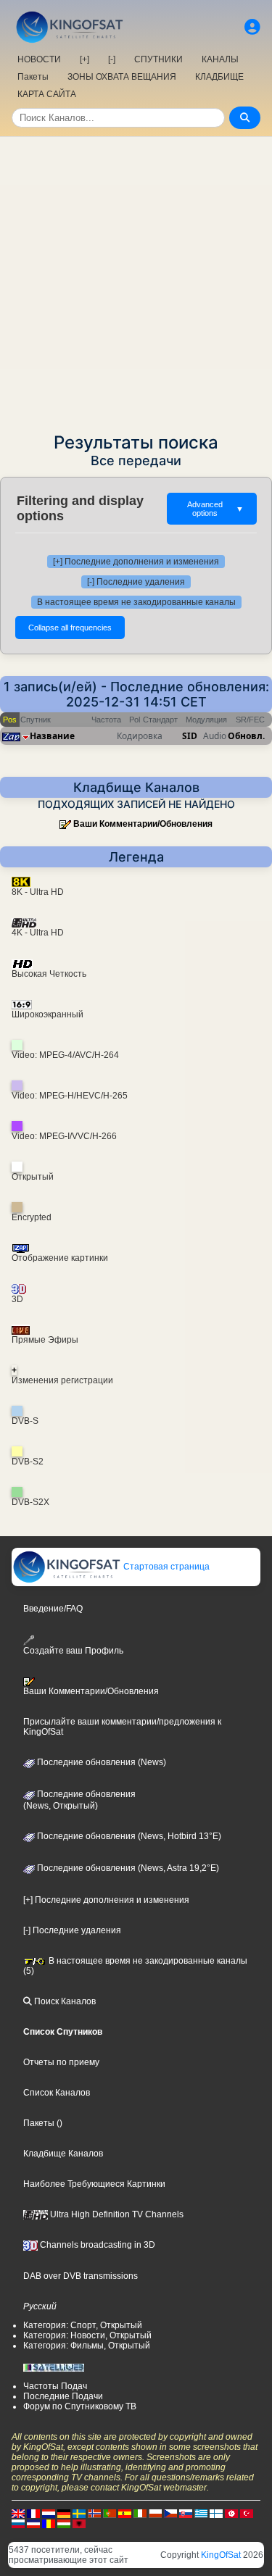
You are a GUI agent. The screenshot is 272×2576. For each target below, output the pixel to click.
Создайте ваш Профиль (73, 1650)
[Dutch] (49, 2513)
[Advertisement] (136, 280)
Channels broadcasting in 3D (96, 2245)
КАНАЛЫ (220, 59)
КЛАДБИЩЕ (219, 77)
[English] (18, 2513)
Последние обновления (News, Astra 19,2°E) (127, 1868)
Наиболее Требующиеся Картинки (94, 2184)
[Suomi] (216, 2513)
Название (52, 736)
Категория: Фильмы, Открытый (87, 2346)
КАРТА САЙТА (47, 94)
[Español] (125, 2513)
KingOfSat (221, 2555)
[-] (112, 59)
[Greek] (201, 2513)
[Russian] (18, 2523)
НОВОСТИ (39, 59)
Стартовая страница (165, 1567)
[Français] (33, 2513)
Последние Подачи (63, 2396)
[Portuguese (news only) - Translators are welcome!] (110, 2513)
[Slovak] (186, 2513)
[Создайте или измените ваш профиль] (252, 27)
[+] (85, 59)
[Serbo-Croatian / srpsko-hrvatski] (33, 2523)
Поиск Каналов (64, 2001)
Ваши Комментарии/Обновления (143, 824)
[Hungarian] (64, 2523)
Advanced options (215, 509)
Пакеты (33, 77)
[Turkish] (247, 2513)
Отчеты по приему (61, 2062)
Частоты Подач (55, 2386)
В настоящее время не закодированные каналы (136, 602)
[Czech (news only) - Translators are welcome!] (170, 2513)
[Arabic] (231, 2513)
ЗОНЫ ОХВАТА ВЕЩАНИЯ (122, 77)
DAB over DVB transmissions (81, 2276)
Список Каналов (57, 2093)
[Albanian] (79, 2523)
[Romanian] (49, 2523)
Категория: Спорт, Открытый (83, 2325)
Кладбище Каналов (63, 2154)
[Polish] (155, 2513)
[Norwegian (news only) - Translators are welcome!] (94, 2513)
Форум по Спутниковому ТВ (80, 2406)
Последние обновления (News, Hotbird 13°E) (128, 1836)
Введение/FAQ (53, 1609)
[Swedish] (79, 2513)
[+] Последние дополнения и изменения (136, 562)
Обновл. (246, 736)
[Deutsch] (64, 2513)
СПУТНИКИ (158, 59)
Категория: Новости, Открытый (87, 2335)
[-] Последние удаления (136, 582)
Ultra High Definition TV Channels (116, 2214)
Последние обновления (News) (100, 1762)
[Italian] (140, 2513)
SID (190, 736)
